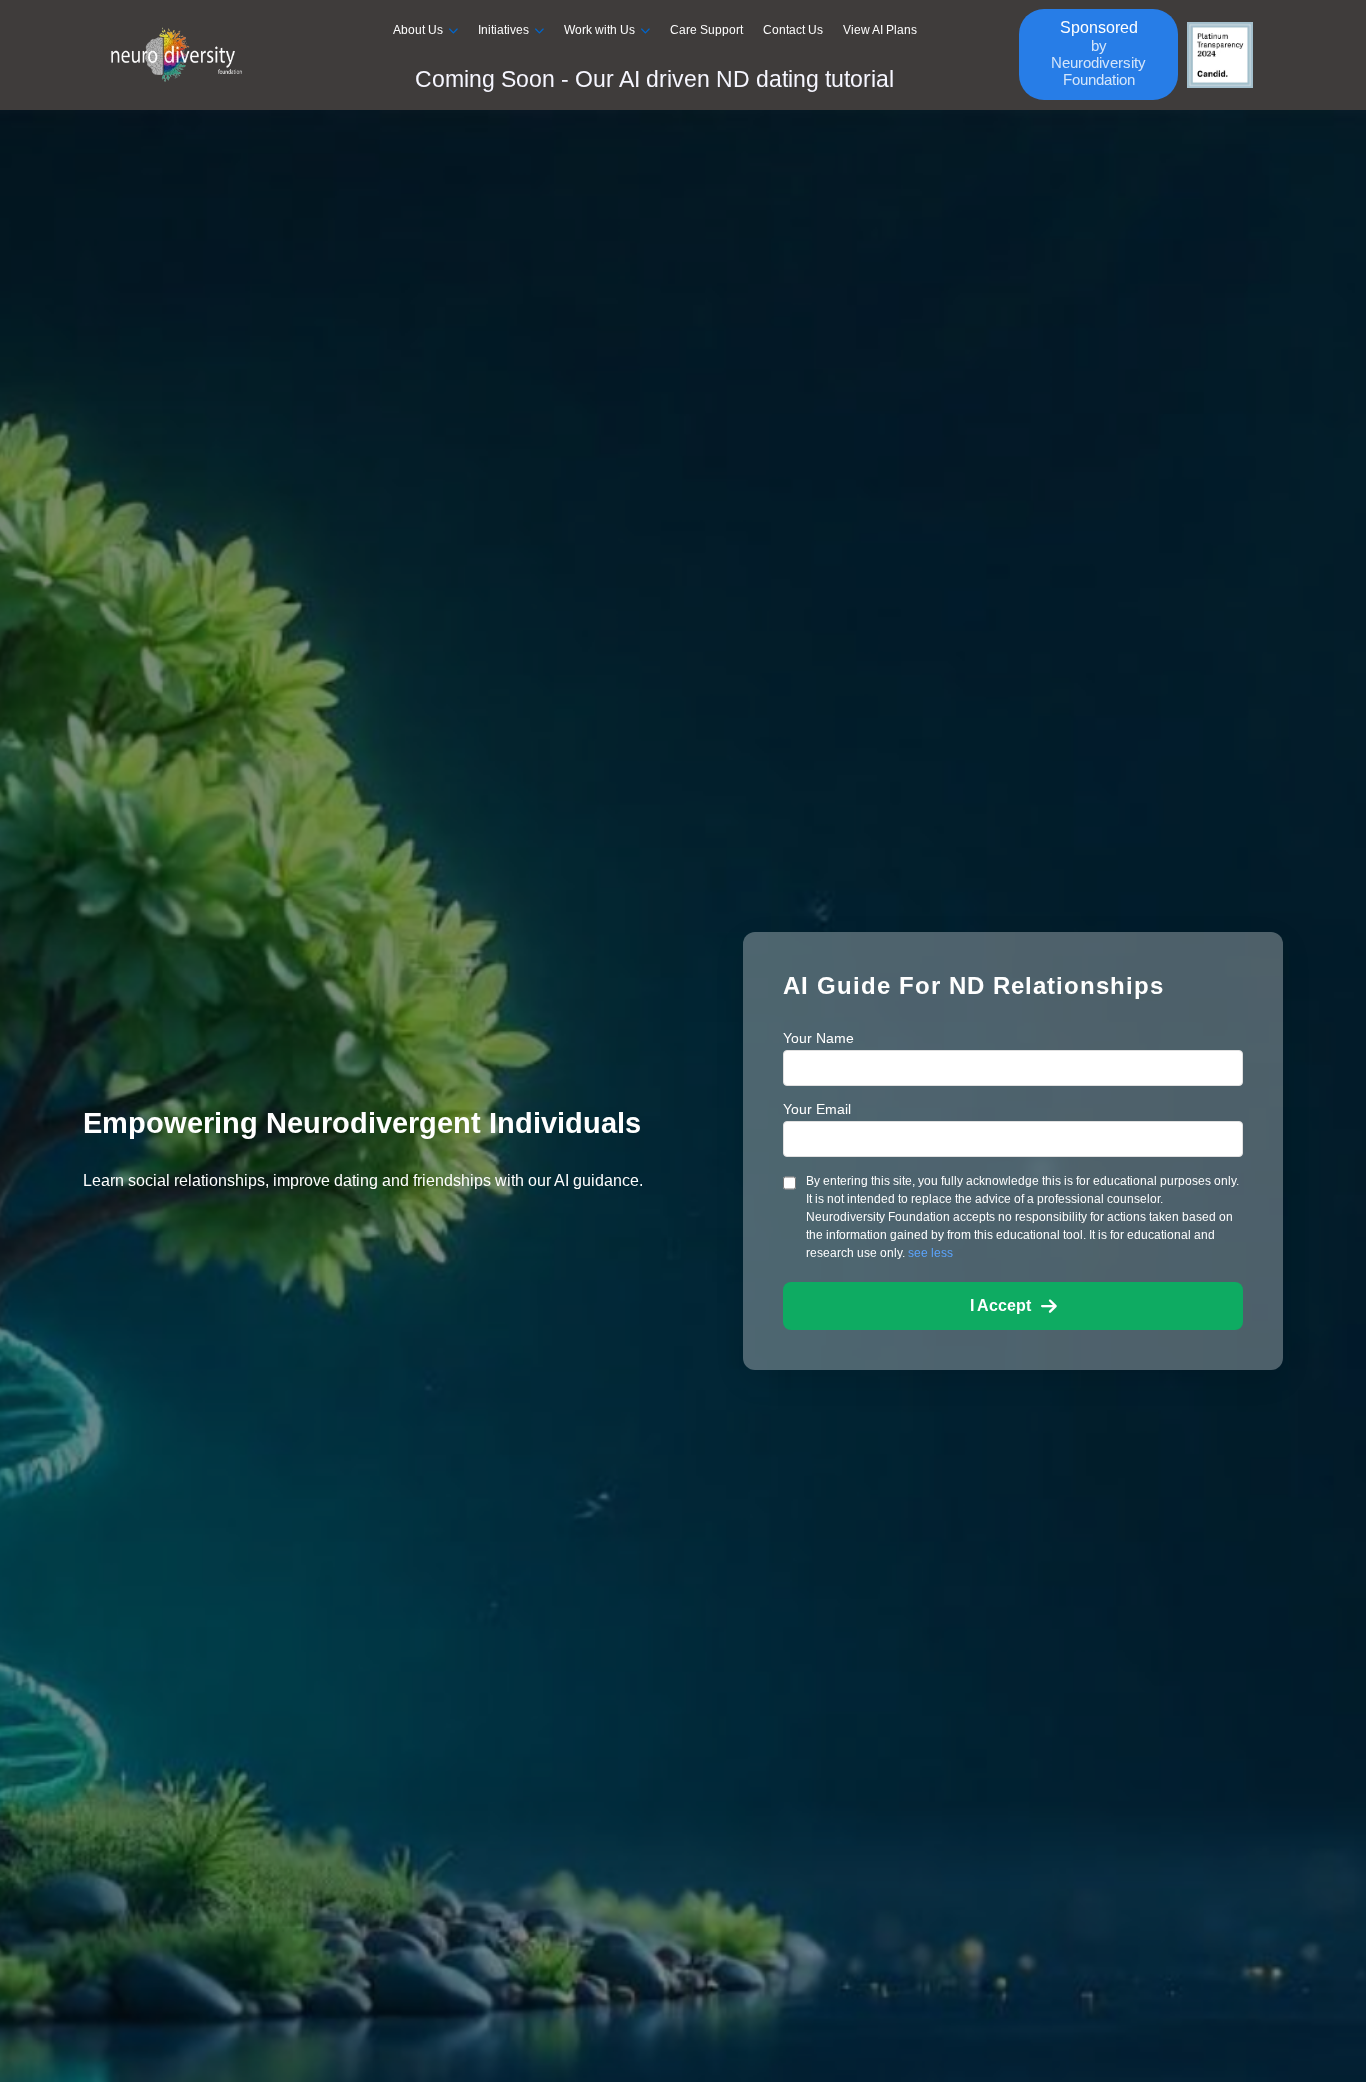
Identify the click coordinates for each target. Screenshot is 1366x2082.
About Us (418, 30)
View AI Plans (880, 30)
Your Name (818, 1038)
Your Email (817, 1109)
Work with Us (599, 30)
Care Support (706, 30)
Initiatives (503, 30)
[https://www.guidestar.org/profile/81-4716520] (1220, 55)
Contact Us (793, 30)
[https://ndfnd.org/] (192, 55)
